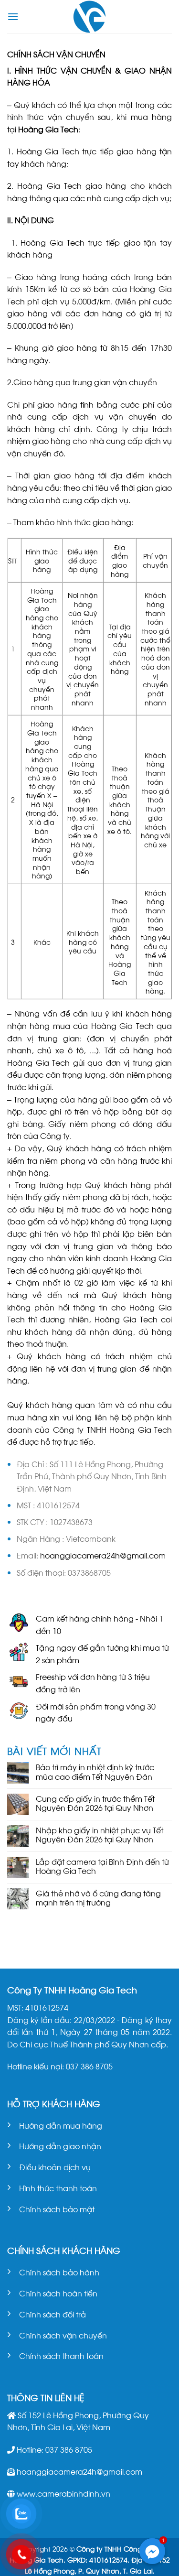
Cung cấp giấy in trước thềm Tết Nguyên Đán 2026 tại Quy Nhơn (95, 1803)
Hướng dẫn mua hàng (61, 2125)
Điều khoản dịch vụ (55, 2167)
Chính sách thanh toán (61, 2355)
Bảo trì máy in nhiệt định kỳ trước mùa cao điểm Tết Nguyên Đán (95, 1771)
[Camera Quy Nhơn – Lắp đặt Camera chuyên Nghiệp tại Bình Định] (89, 17)
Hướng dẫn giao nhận (60, 2146)
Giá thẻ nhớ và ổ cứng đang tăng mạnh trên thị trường (98, 1897)
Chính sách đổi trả (53, 2314)
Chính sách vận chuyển (63, 2335)
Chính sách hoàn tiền (58, 2293)
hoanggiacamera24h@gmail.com (103, 1555)
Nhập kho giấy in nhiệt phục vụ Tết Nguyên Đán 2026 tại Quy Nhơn (100, 1834)
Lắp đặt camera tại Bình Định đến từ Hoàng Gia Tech (102, 1866)
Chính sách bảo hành (59, 2272)
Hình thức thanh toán (58, 2188)
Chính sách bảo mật (57, 2209)
